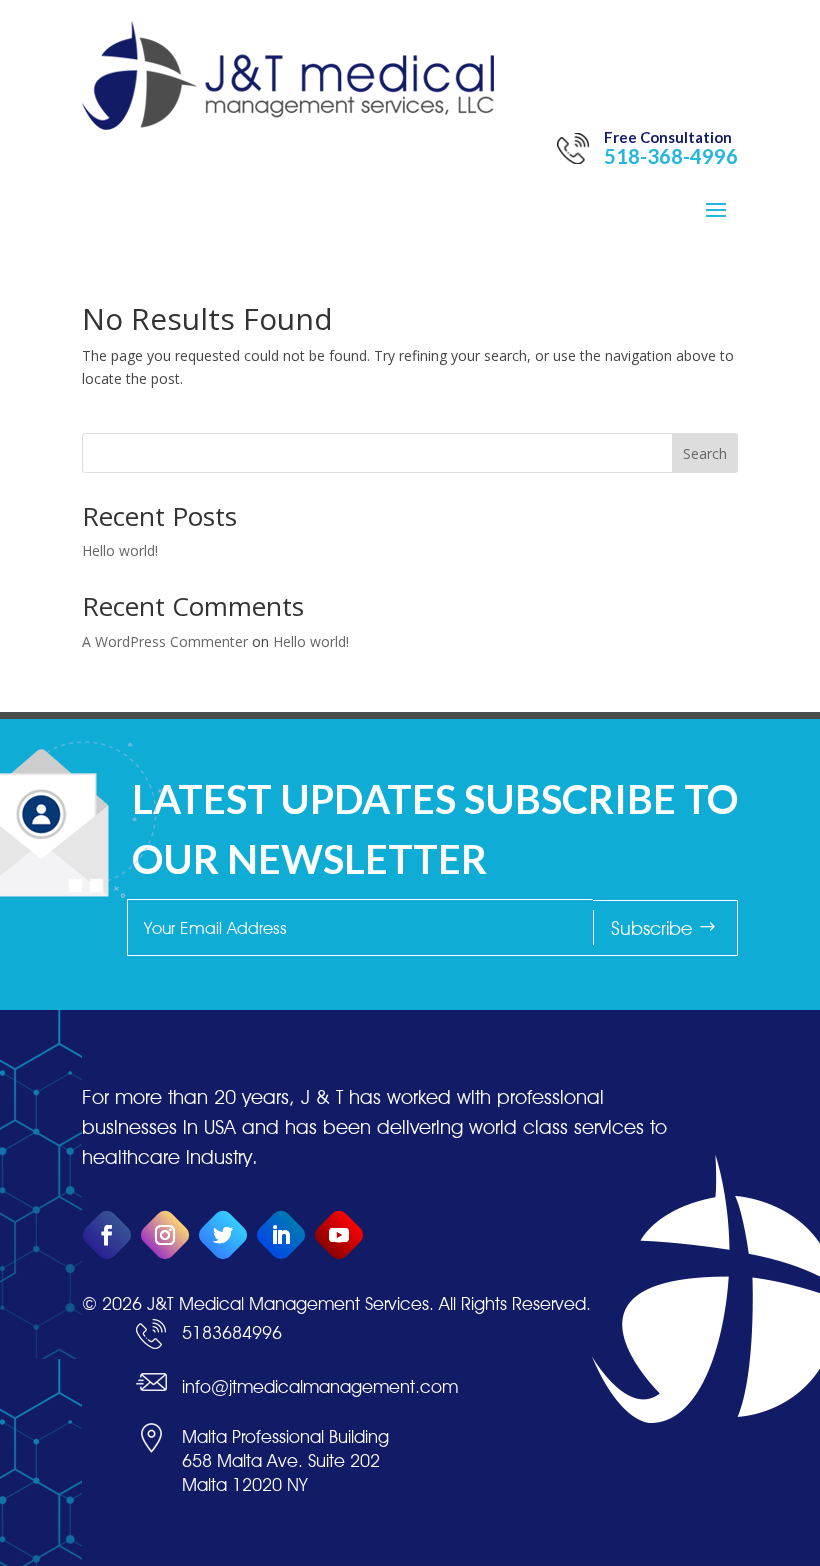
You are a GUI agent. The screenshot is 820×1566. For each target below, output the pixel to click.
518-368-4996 (671, 156)
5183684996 (232, 1332)
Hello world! (120, 550)
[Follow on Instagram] (165, 1235)
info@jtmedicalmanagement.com (320, 1386)
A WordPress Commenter (165, 641)
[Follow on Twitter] (223, 1235)
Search (705, 453)
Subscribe (651, 928)
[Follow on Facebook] (107, 1235)
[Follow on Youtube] (339, 1235)
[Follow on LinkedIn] (281, 1235)
